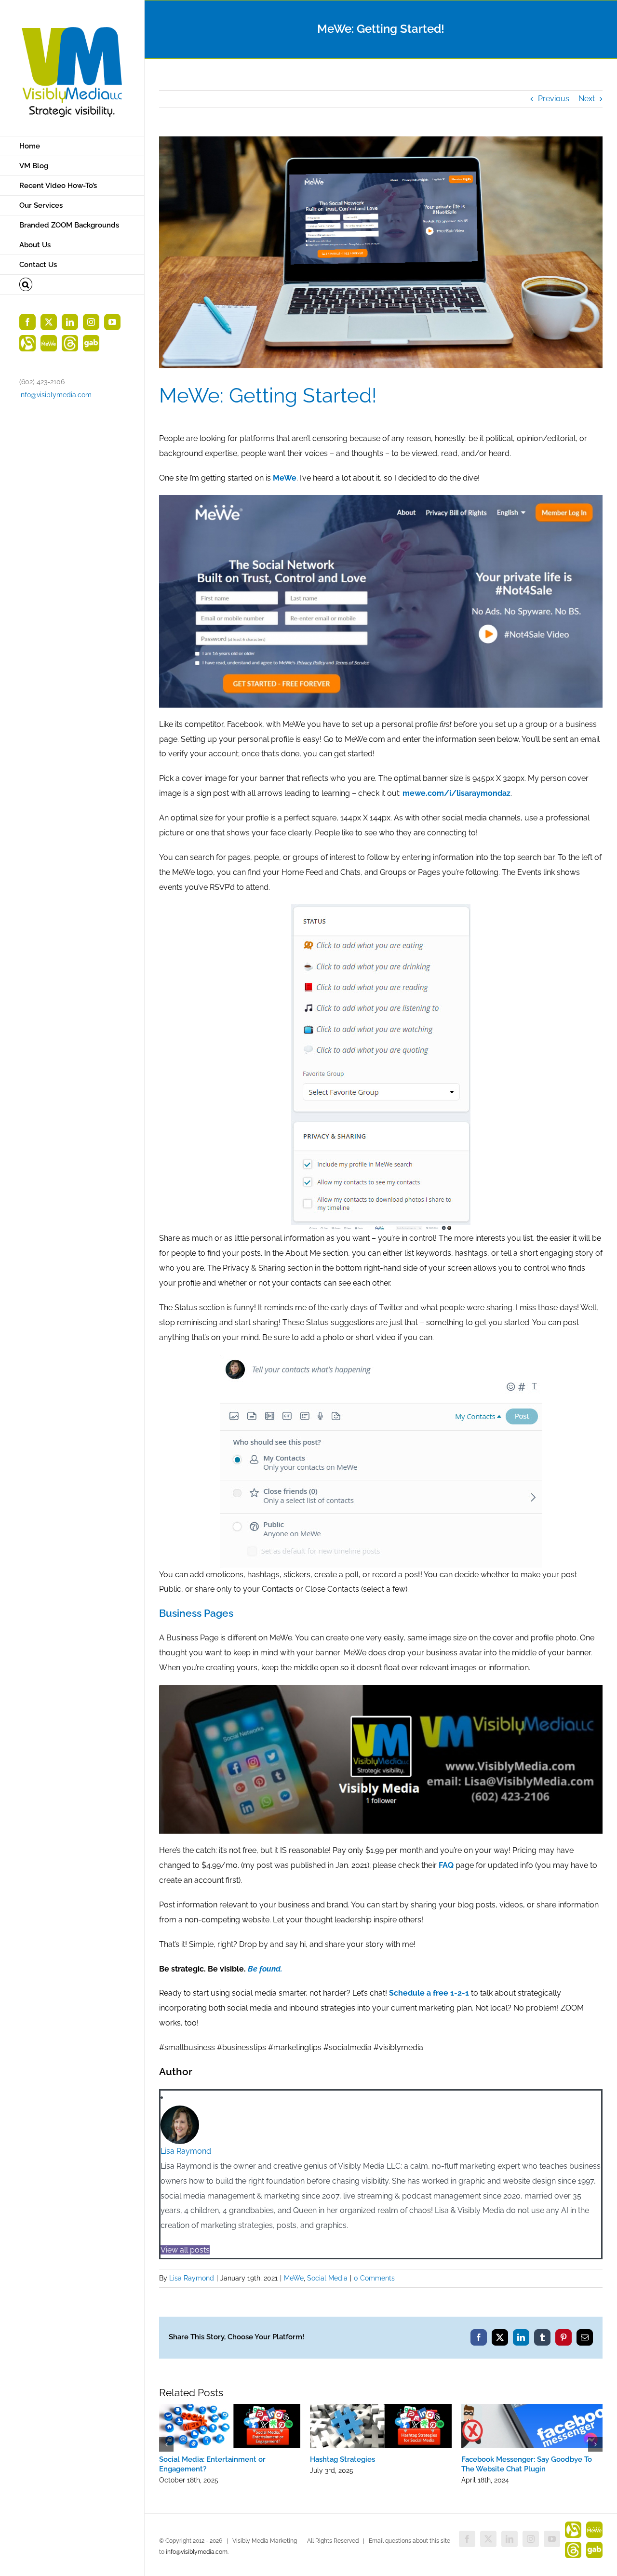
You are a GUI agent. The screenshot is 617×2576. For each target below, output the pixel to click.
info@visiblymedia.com (55, 395)
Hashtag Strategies (342, 2459)
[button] (72, 285)
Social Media (327, 2278)
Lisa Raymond (186, 2151)
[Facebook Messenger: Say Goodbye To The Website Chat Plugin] (532, 2408)
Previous (554, 99)
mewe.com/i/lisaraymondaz (456, 793)
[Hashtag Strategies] (381, 2408)
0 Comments (374, 2278)
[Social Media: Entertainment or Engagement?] (230, 2408)
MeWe (294, 2278)
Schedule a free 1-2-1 (429, 1993)
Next (587, 99)
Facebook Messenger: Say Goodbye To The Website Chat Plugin (527, 2464)
